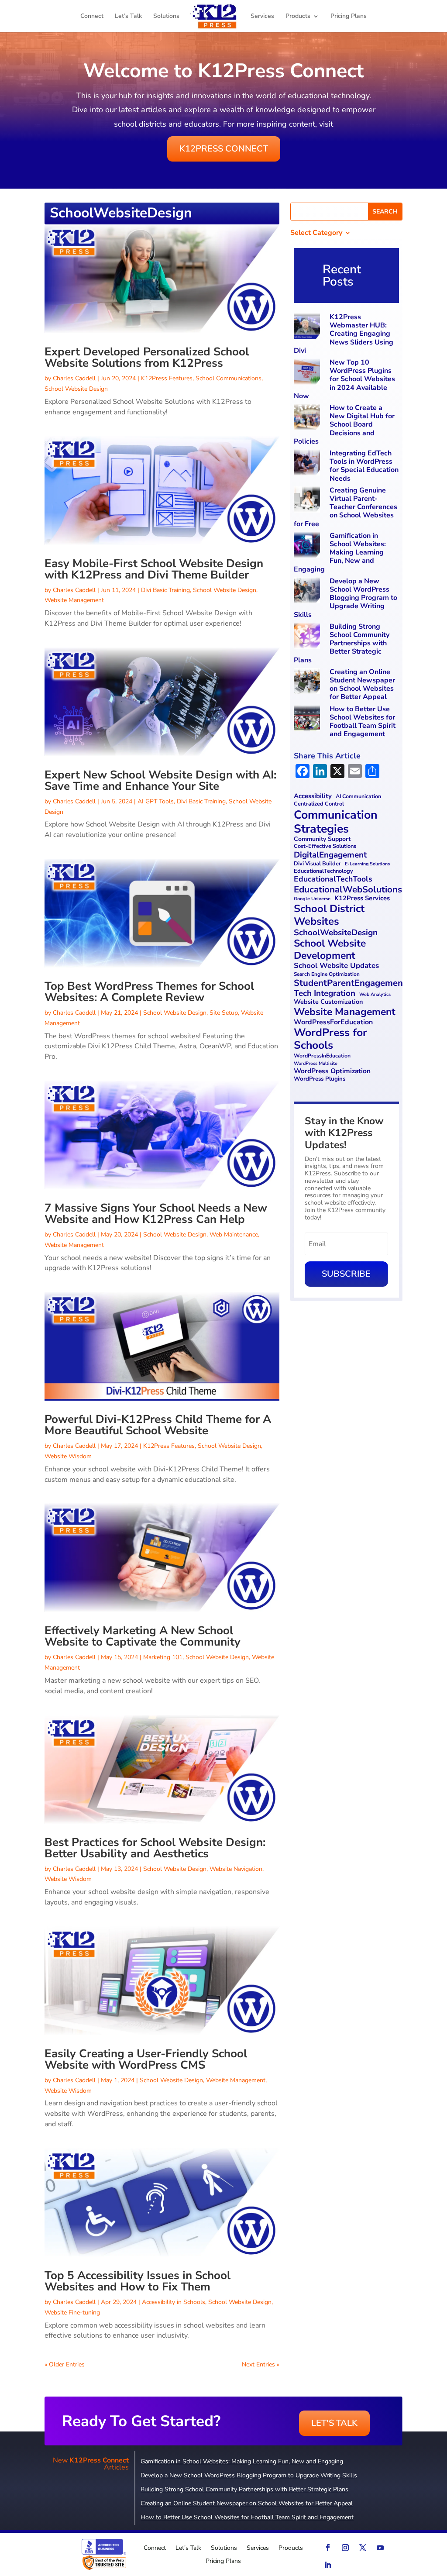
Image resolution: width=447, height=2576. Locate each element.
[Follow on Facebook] (328, 2548)
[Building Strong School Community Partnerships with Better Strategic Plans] (308, 637)
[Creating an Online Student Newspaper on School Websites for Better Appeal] (308, 682)
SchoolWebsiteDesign (336, 933)
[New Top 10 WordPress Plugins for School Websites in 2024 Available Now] (308, 373)
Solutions (166, 17)
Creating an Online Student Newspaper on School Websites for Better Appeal (362, 685)
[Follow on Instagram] (345, 2548)
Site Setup (224, 1013)
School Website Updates (336, 966)
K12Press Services (362, 899)
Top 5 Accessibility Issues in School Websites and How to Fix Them (138, 2281)
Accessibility (313, 796)
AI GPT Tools (156, 801)
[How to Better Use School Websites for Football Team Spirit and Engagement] (308, 719)
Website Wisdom (68, 1456)
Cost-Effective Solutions (325, 846)
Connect (92, 17)
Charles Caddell (74, 378)
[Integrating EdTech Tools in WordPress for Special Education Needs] (308, 463)
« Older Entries (65, 2364)
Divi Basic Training (165, 590)
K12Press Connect (224, 149)
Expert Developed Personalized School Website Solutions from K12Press (147, 357)
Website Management (74, 600)
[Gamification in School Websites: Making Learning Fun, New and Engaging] (308, 546)
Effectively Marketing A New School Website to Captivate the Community (143, 1636)
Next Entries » (261, 2364)
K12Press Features (167, 378)
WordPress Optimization (332, 1071)
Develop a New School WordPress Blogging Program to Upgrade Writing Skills (346, 598)
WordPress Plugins (320, 1079)
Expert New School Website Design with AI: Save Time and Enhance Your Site (160, 780)
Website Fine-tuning (72, 2313)
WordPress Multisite (316, 1064)
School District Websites (329, 915)
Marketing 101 (163, 1657)
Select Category (316, 234)
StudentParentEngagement (350, 983)
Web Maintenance (234, 1235)
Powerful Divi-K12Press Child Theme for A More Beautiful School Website (158, 1425)
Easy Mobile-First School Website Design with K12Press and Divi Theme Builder (154, 569)
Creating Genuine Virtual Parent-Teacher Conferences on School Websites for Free (346, 507)
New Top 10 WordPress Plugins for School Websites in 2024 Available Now (344, 379)
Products (298, 17)
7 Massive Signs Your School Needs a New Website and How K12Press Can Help (156, 1214)
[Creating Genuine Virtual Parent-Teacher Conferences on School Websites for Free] (308, 501)
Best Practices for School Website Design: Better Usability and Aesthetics (155, 1848)
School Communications (229, 378)
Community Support (322, 839)
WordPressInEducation (322, 1056)
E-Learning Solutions (367, 864)
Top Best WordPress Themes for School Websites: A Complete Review (149, 992)
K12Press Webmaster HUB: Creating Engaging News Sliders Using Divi (344, 334)
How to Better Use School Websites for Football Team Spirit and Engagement (363, 722)
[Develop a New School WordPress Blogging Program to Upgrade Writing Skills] (308, 591)
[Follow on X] (363, 2548)
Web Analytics (375, 995)
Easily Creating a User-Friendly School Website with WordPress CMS (146, 2059)
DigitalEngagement (330, 855)
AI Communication (358, 797)
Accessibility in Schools (174, 2302)
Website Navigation (236, 1869)
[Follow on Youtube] (380, 2548)
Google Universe (312, 899)
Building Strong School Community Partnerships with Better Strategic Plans (342, 643)
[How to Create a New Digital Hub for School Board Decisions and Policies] (308, 418)
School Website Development (330, 949)
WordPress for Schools (330, 1039)
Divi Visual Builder (317, 864)
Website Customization (328, 1002)
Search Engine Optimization (327, 974)
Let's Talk (334, 2423)
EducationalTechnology (323, 871)
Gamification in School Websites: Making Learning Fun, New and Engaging (340, 553)
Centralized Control (319, 804)
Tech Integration (325, 994)
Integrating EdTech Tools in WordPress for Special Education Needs (364, 466)
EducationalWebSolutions (348, 890)
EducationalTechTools (333, 879)
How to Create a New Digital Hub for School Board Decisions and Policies (344, 425)
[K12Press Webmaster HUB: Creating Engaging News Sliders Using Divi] (308, 327)
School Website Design (76, 389)
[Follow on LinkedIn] (328, 2565)
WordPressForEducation (333, 1022)
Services (262, 17)
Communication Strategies (336, 822)
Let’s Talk (128, 17)
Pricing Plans (349, 17)
